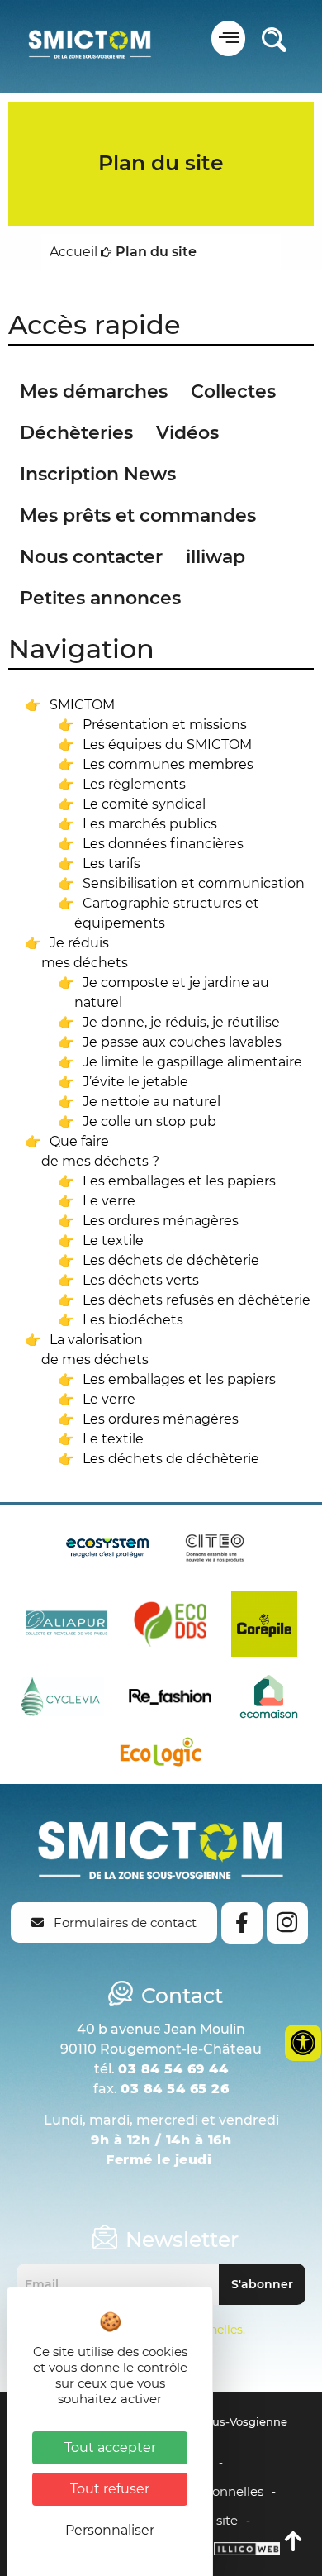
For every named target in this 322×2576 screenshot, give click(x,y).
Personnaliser (110, 2530)
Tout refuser (110, 2489)
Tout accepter (110, 2447)
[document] (161, 1288)
